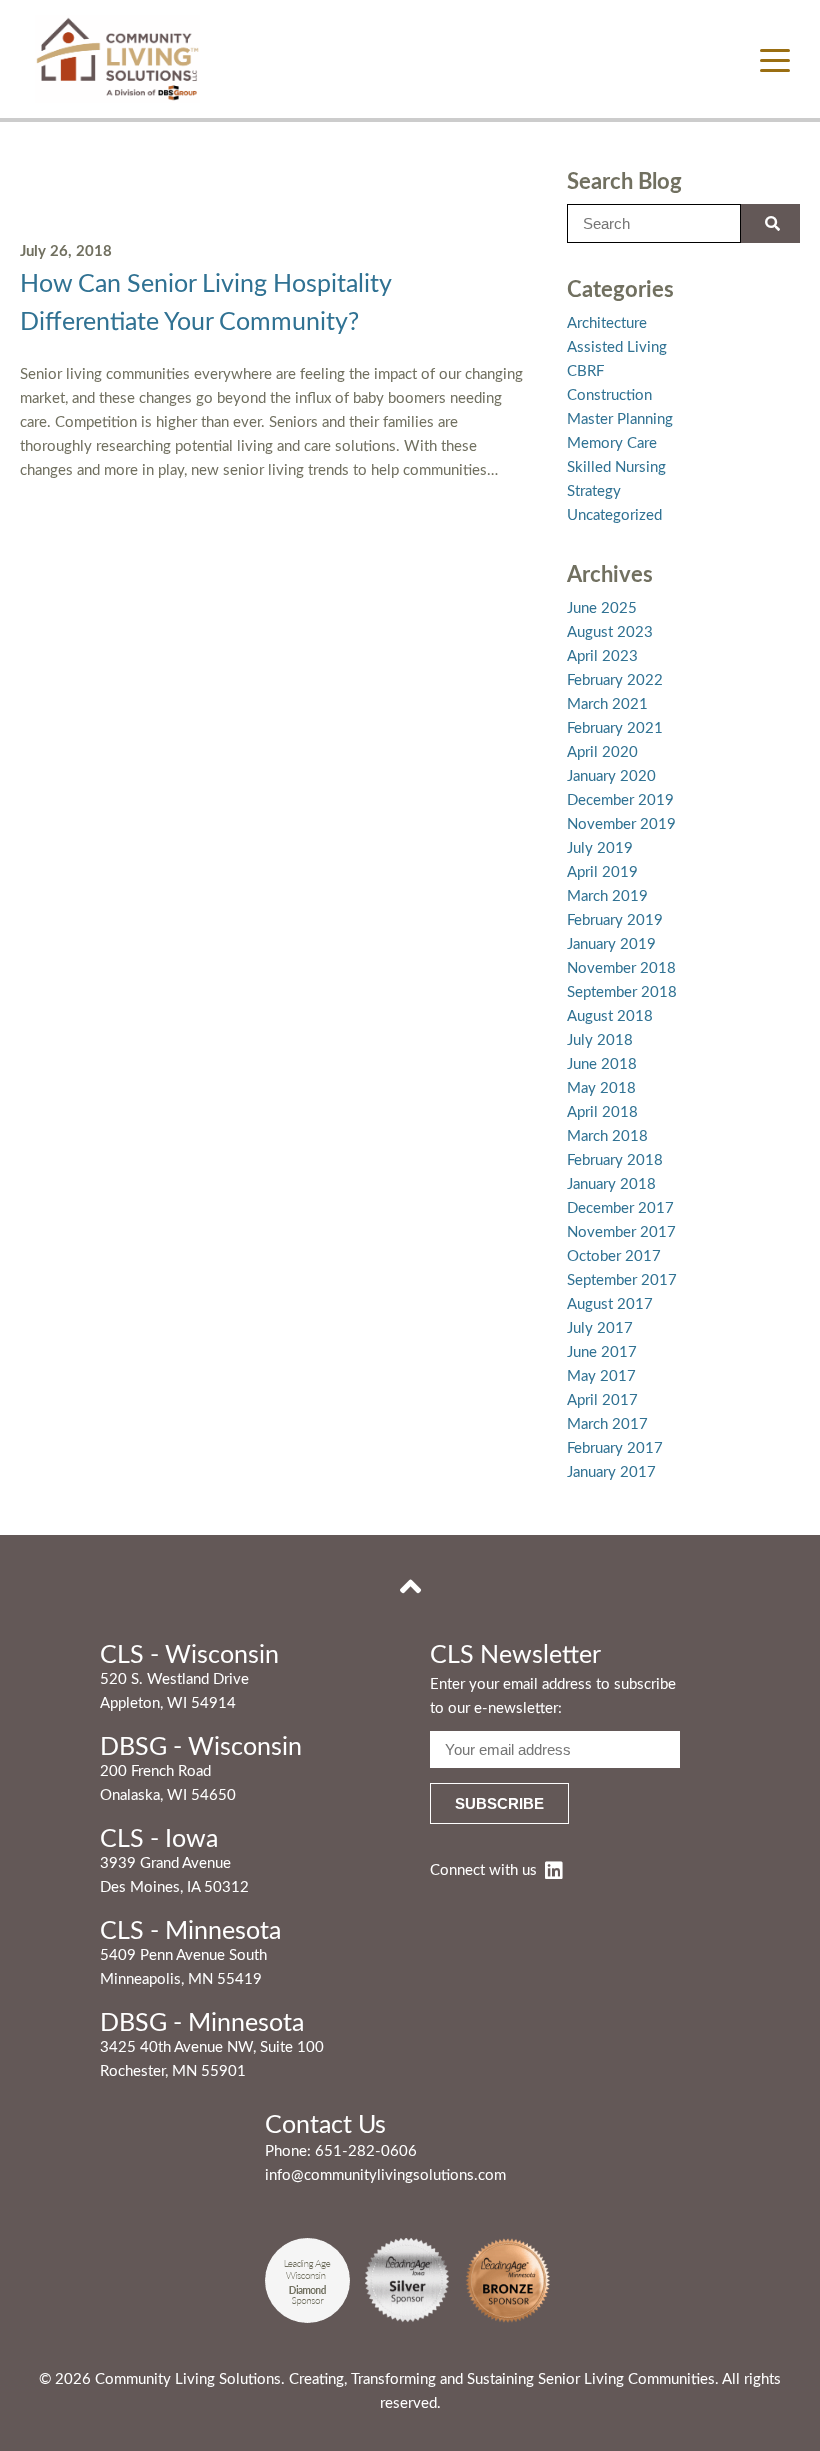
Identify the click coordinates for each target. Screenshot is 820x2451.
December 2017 (620, 1208)
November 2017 (621, 1232)
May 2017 (601, 1376)
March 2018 (607, 1136)
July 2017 (600, 1328)
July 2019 (600, 848)
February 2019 (615, 920)
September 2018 (622, 992)
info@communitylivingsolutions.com (385, 2175)
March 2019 (607, 896)
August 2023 (610, 632)
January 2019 (611, 944)
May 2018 (601, 1088)
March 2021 (607, 704)
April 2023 (602, 656)
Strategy (594, 491)
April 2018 (602, 1112)
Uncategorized (614, 515)
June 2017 (602, 1352)
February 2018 (615, 1160)
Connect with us (483, 1870)
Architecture (607, 323)
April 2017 (602, 1400)
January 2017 (611, 1472)
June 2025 (602, 608)
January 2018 (611, 1184)
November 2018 (621, 968)
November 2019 (621, 824)
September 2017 (622, 1280)
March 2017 (607, 1424)
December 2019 (620, 800)
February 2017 (615, 1448)
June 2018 (602, 1064)
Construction (609, 395)
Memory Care (612, 443)
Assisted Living (617, 347)
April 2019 (602, 872)
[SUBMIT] (770, 223)
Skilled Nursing (616, 467)
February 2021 (615, 728)
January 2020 (611, 776)
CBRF (585, 371)
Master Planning (620, 419)
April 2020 (602, 752)
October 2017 (614, 1256)
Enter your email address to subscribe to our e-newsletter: (553, 1696)
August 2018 (610, 1016)
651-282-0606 (366, 2151)
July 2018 (600, 1040)
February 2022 (615, 680)
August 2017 (610, 1304)
